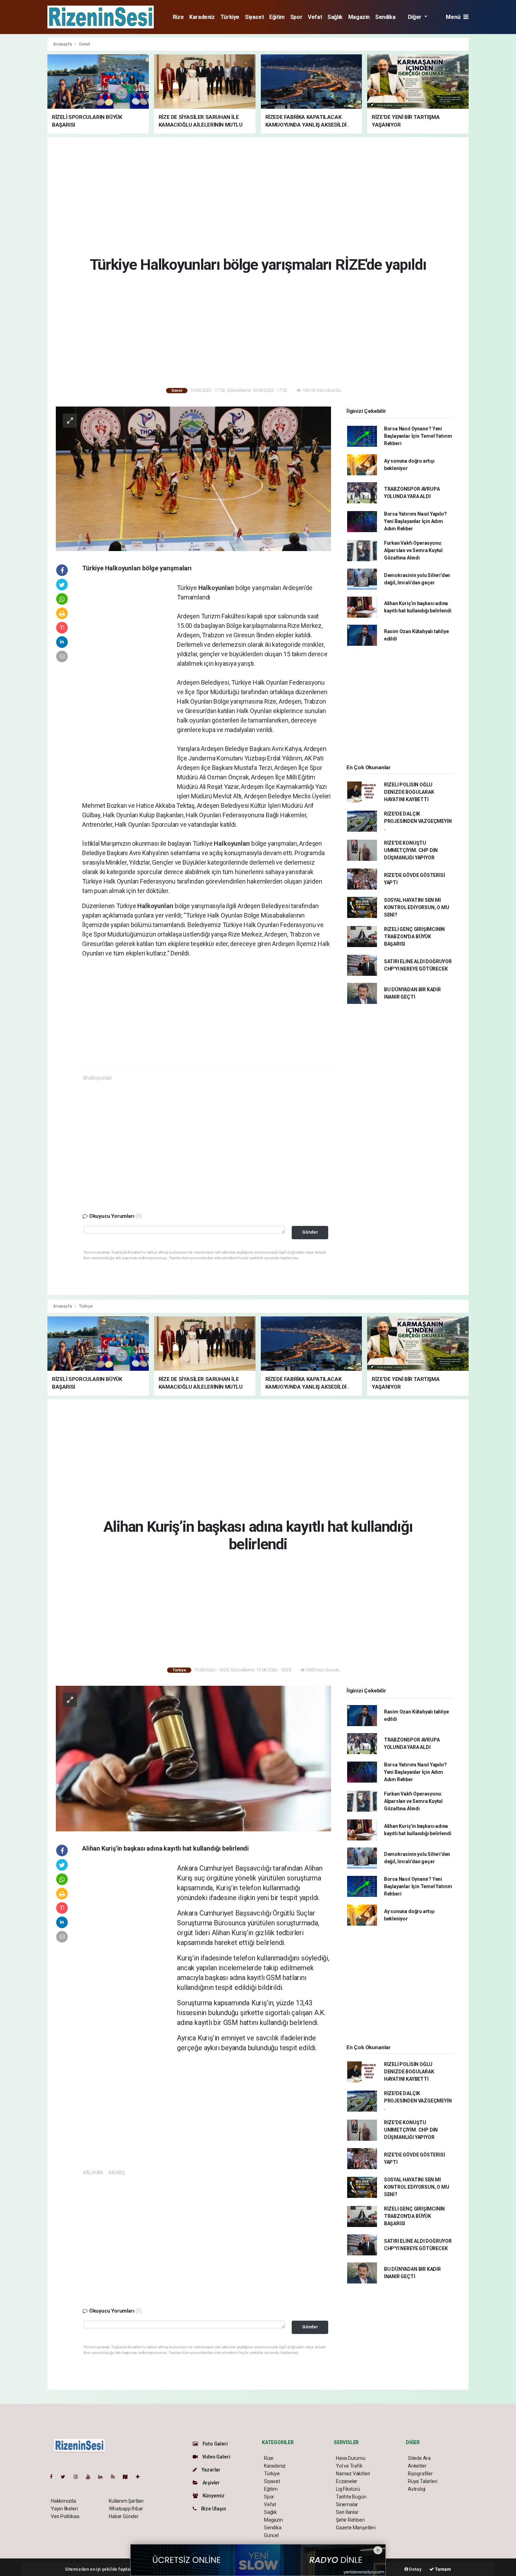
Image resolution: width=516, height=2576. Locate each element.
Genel (85, 44)
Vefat (315, 17)
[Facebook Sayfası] (54, 2477)
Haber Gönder (124, 2516)
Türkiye (230, 17)
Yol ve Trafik (349, 2466)
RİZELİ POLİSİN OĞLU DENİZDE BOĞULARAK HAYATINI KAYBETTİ (409, 792)
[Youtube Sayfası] (91, 2477)
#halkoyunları (98, 1078)
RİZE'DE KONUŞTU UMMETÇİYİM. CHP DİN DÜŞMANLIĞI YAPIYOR (411, 850)
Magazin (359, 17)
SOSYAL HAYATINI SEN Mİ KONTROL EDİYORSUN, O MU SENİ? (417, 907)
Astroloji (417, 2489)
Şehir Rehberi (350, 2520)
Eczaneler (347, 2481)
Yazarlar (210, 2470)
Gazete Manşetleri (356, 2528)
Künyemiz (213, 2496)
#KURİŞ (116, 2173)
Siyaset (254, 17)
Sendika (385, 17)
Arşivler (211, 2483)
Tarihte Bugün (351, 2497)
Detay (415, 2569)
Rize (178, 17)
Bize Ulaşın (213, 2509)
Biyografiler (420, 2474)
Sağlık (335, 17)
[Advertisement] (494, 142)
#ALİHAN (93, 2173)
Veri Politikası (65, 2516)
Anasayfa (63, 44)
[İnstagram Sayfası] (79, 2477)
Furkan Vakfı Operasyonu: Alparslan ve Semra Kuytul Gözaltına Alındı (413, 550)
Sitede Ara (419, 2458)
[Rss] (116, 2477)
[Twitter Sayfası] (66, 2477)
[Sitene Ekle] (141, 2477)
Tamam (442, 2569)
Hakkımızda (64, 2501)
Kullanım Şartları (126, 2501)
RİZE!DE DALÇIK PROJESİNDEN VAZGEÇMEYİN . (418, 821)
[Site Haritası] (128, 2477)
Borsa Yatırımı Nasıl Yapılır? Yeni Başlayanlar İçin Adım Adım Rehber (415, 521)
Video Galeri (216, 2457)
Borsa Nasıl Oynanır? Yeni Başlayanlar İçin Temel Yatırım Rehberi (418, 436)
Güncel (271, 2535)
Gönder (310, 1232)
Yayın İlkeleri (64, 2509)
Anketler (417, 2466)
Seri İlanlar (347, 2512)
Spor (296, 17)
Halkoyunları (217, 588)
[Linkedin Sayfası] (103, 2477)
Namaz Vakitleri (353, 2474)
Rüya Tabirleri (422, 2481)
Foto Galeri (215, 2444)
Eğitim (277, 17)
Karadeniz (202, 17)
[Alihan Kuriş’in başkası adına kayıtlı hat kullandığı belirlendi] (193, 1758)
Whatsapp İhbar (126, 2509)
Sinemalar (347, 2504)
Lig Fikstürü (348, 2489)
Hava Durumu (351, 2458)
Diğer (415, 17)
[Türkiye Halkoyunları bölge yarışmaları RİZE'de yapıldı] (193, 478)
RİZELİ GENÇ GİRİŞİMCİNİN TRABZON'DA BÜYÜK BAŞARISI (414, 937)
